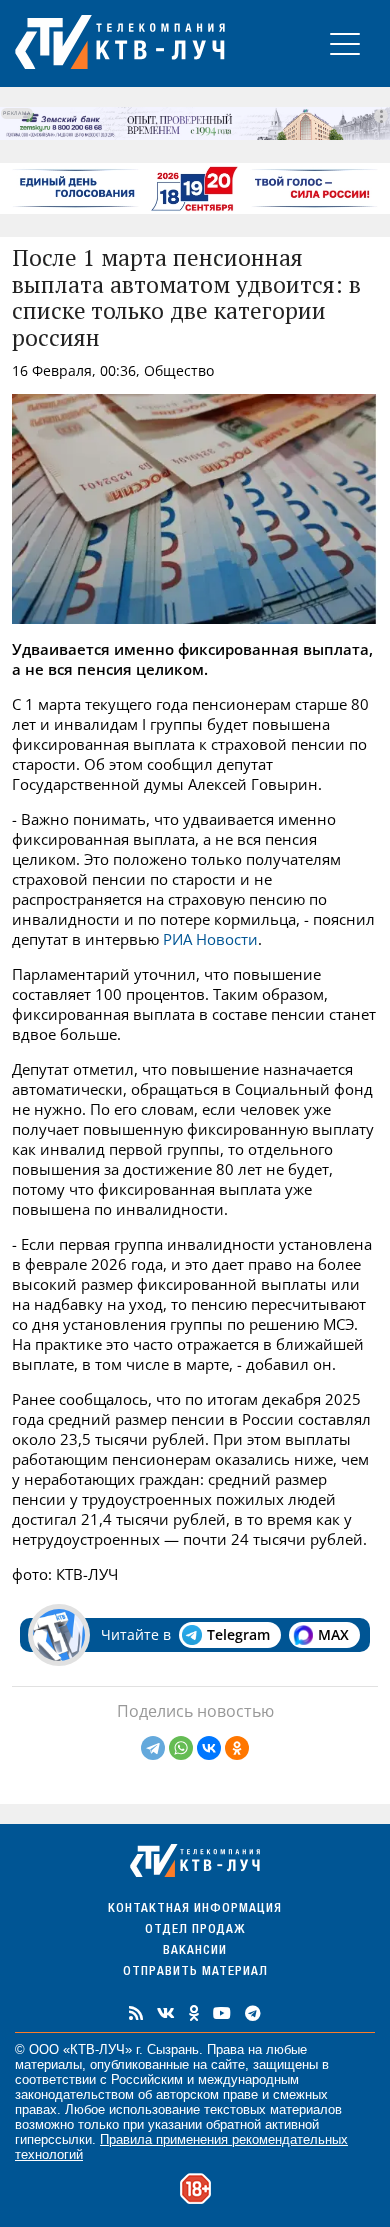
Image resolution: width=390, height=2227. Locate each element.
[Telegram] (153, 1748)
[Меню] (345, 43)
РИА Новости (210, 939)
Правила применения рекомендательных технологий (181, 2147)
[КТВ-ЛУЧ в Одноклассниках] (194, 2013)
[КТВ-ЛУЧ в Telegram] (253, 2013)
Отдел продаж (195, 1930)
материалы (48, 2064)
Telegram (238, 1634)
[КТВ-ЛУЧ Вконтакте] (166, 2013)
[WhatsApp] (181, 1748)
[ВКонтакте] (209, 1748)
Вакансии (195, 1951)
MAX (333, 1634)
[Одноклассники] (237, 1748)
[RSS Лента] (136, 2013)
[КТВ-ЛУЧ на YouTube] (222, 2013)
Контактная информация (195, 1909)
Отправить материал (195, 1972)
